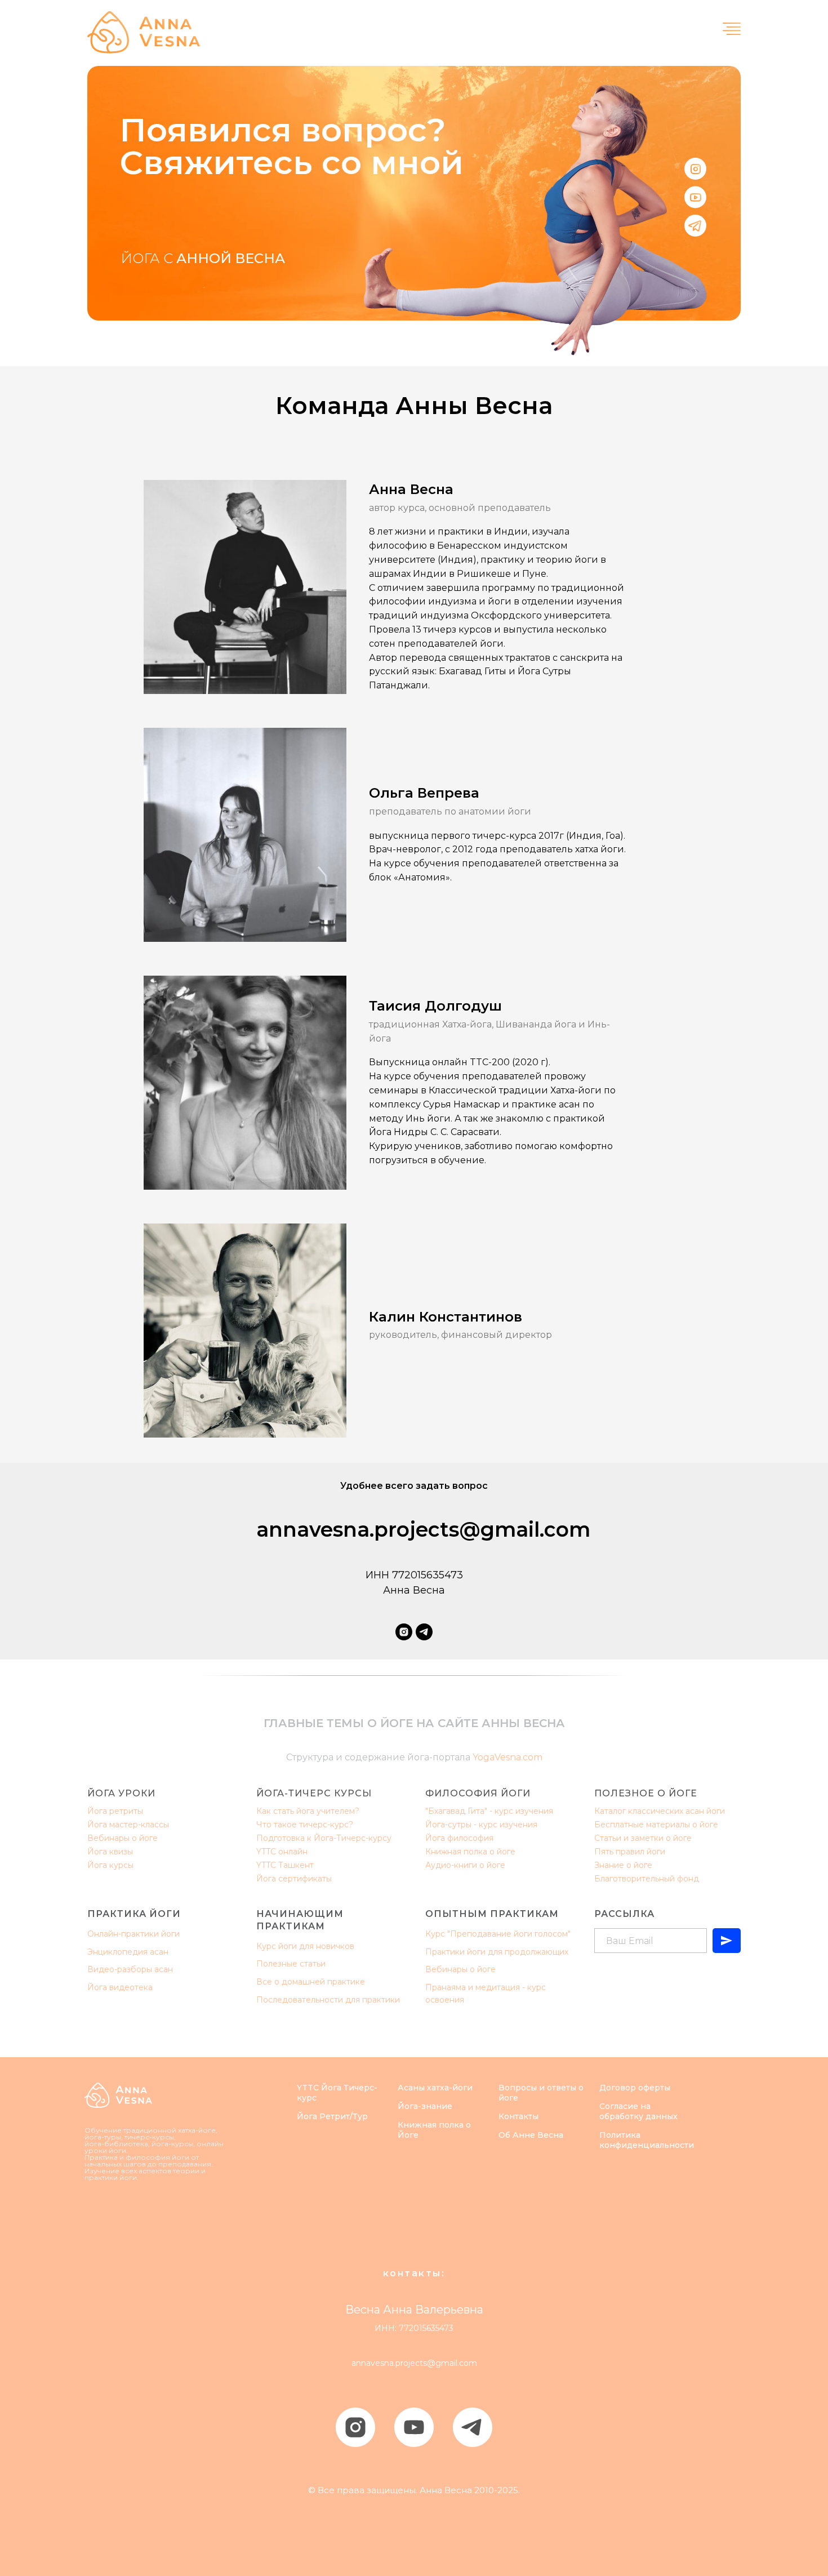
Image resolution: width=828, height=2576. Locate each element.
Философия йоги (478, 1793)
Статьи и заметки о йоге (643, 1838)
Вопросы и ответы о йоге (541, 2093)
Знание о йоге (623, 1865)
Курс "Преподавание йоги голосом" (498, 1934)
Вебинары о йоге (123, 1838)
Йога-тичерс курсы (314, 1793)
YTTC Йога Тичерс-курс (337, 2093)
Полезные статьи (291, 1964)
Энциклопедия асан (128, 1952)
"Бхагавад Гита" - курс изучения (489, 1811)
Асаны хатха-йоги (435, 2088)
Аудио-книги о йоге (465, 1865)
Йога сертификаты (294, 1879)
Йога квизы (110, 1852)
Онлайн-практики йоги (133, 1934)
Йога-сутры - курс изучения (481, 1825)
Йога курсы (110, 1865)
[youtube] (414, 2427)
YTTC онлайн (282, 1852)
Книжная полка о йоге (470, 1852)
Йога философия (459, 1838)
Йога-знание (425, 2106)
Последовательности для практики (328, 2000)
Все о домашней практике (311, 1982)
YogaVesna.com (508, 1757)
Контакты (518, 2116)
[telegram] (424, 1632)
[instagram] (404, 1632)
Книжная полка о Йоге (434, 2130)
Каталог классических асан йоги (660, 1811)
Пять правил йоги (630, 1852)
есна (553, 2135)
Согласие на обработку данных (638, 2111)
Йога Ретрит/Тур (332, 2116)
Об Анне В (521, 2135)
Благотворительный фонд (647, 1879)
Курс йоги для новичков (305, 1946)
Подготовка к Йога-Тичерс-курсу (324, 1838)
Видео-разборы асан (130, 1969)
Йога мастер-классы (128, 1825)
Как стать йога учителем (306, 1811)
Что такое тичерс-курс (302, 1825)
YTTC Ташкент (285, 1865)
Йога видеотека (120, 1987)
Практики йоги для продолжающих (497, 1952)
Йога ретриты (115, 1811)
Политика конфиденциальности (647, 2140)
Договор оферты (635, 2088)
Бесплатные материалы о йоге (656, 1825)
